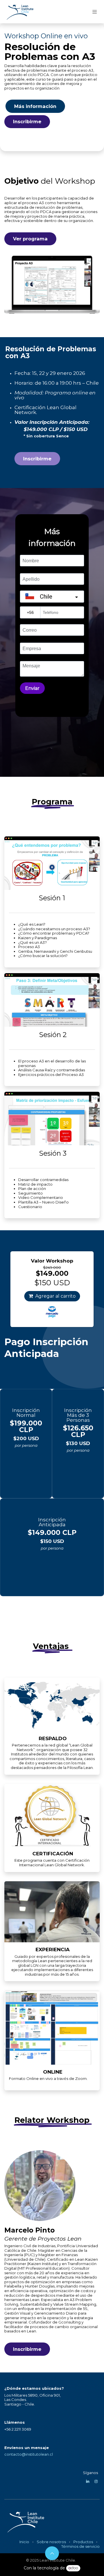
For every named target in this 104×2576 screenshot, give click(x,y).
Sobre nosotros (51, 2542)
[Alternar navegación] (95, 12)
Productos (83, 2542)
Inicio (24, 2542)
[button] (52, 2553)
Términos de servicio (80, 2546)
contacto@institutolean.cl (29, 2454)
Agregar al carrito (55, 1296)
